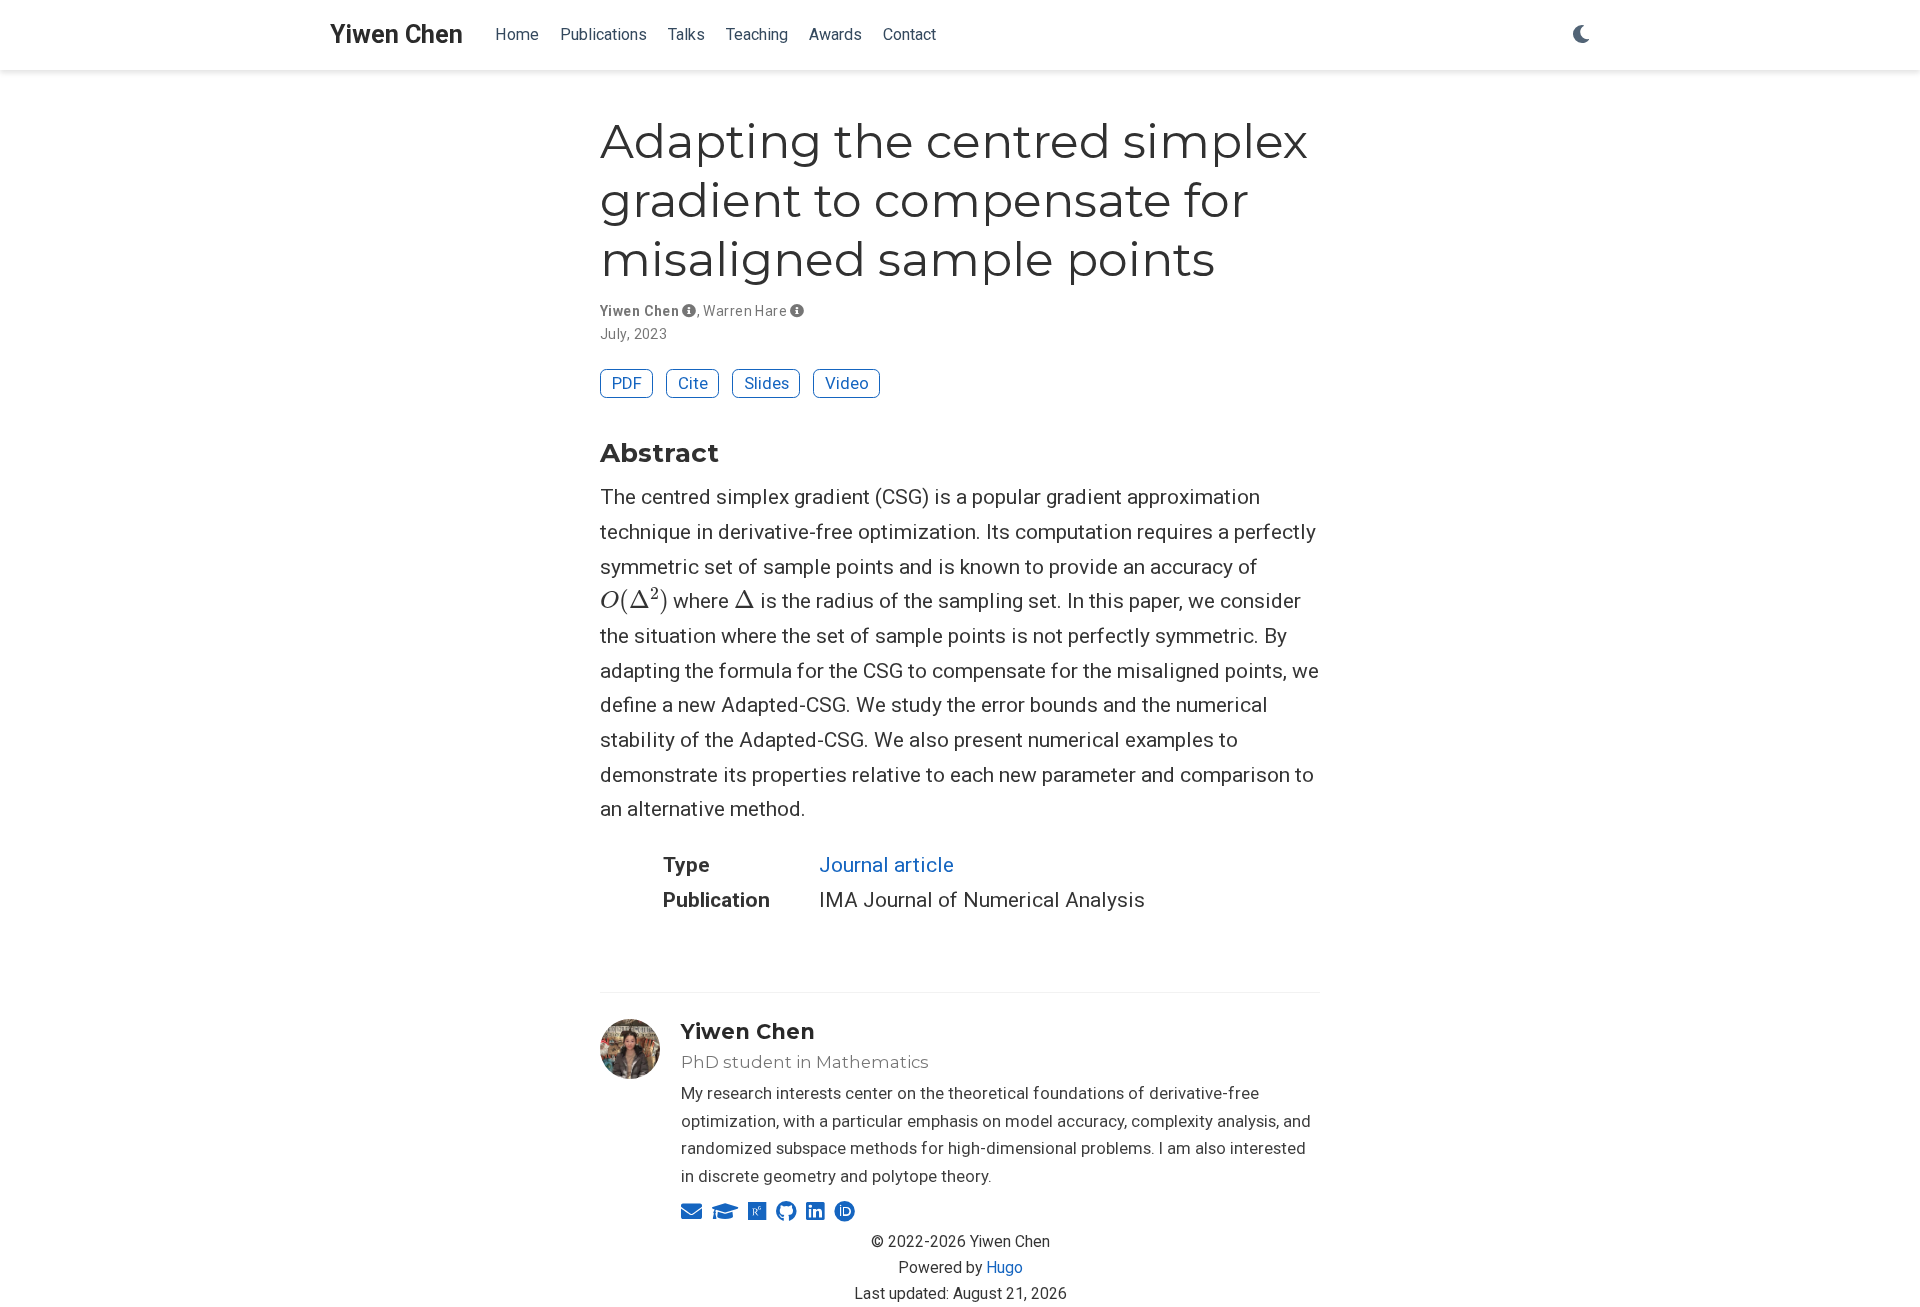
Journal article (886, 865)
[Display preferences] (1581, 35)
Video (847, 383)
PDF (627, 383)
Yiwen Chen (396, 34)
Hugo (1004, 1267)
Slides (766, 383)
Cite (693, 383)
